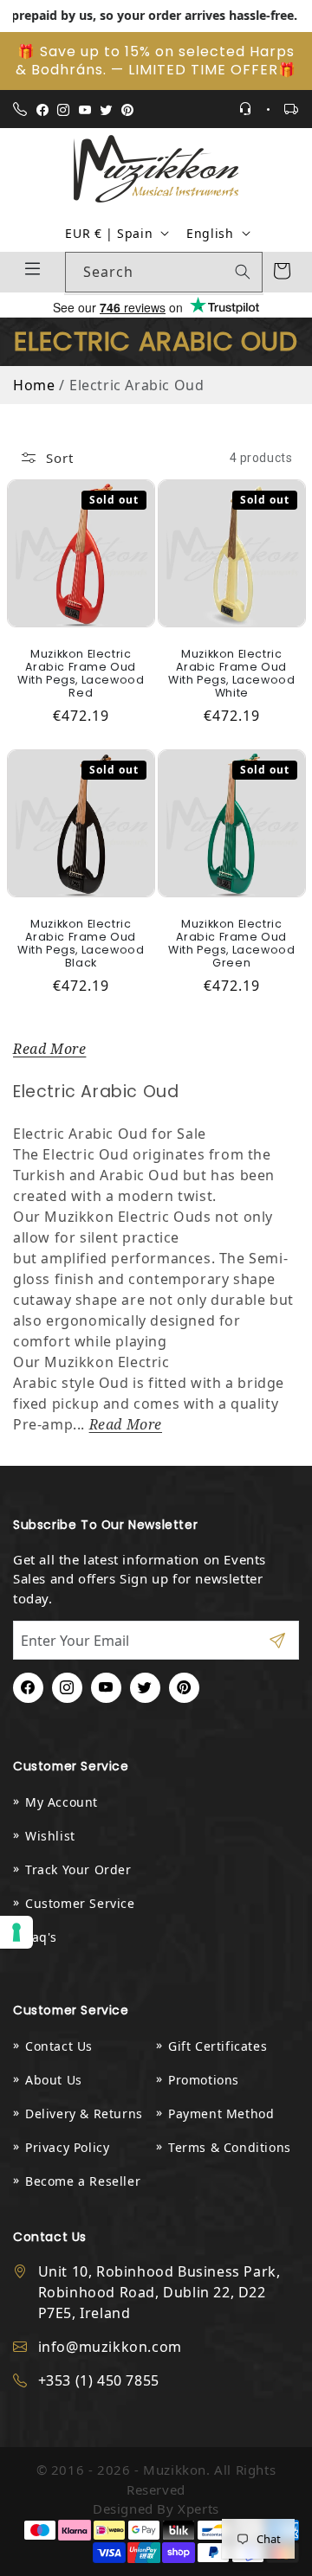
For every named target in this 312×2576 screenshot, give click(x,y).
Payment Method (221, 2113)
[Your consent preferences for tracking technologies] (16, 1932)
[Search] (243, 272)
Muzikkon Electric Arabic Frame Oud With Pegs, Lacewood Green (231, 942)
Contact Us (59, 2046)
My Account (62, 1802)
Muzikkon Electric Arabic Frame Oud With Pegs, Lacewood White (231, 673)
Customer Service (80, 1903)
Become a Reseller (83, 2181)
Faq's (41, 1937)
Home (34, 385)
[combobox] (164, 272)
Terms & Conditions (230, 2147)
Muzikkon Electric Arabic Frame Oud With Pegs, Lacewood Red (81, 673)
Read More (49, 1049)
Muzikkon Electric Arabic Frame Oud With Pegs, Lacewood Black (81, 942)
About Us (54, 2080)
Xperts (198, 2509)
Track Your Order (78, 1869)
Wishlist (50, 1836)
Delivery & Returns (84, 2113)
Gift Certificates (218, 2046)
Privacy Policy (67, 2147)
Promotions (204, 2080)
